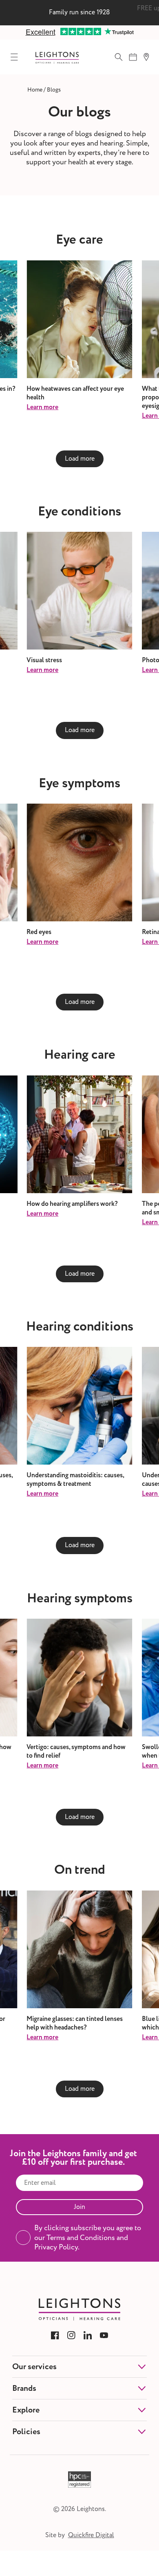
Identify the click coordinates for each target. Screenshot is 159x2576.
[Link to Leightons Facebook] (55, 2335)
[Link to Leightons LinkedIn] (88, 2335)
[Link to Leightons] (57, 57)
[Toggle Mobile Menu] (14, 57)
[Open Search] (119, 57)
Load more (80, 459)
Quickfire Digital (91, 2535)
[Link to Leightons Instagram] (71, 2335)
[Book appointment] (133, 57)
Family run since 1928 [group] (79, 12)
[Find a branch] (146, 57)
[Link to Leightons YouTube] (104, 2335)
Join (79, 2207)
